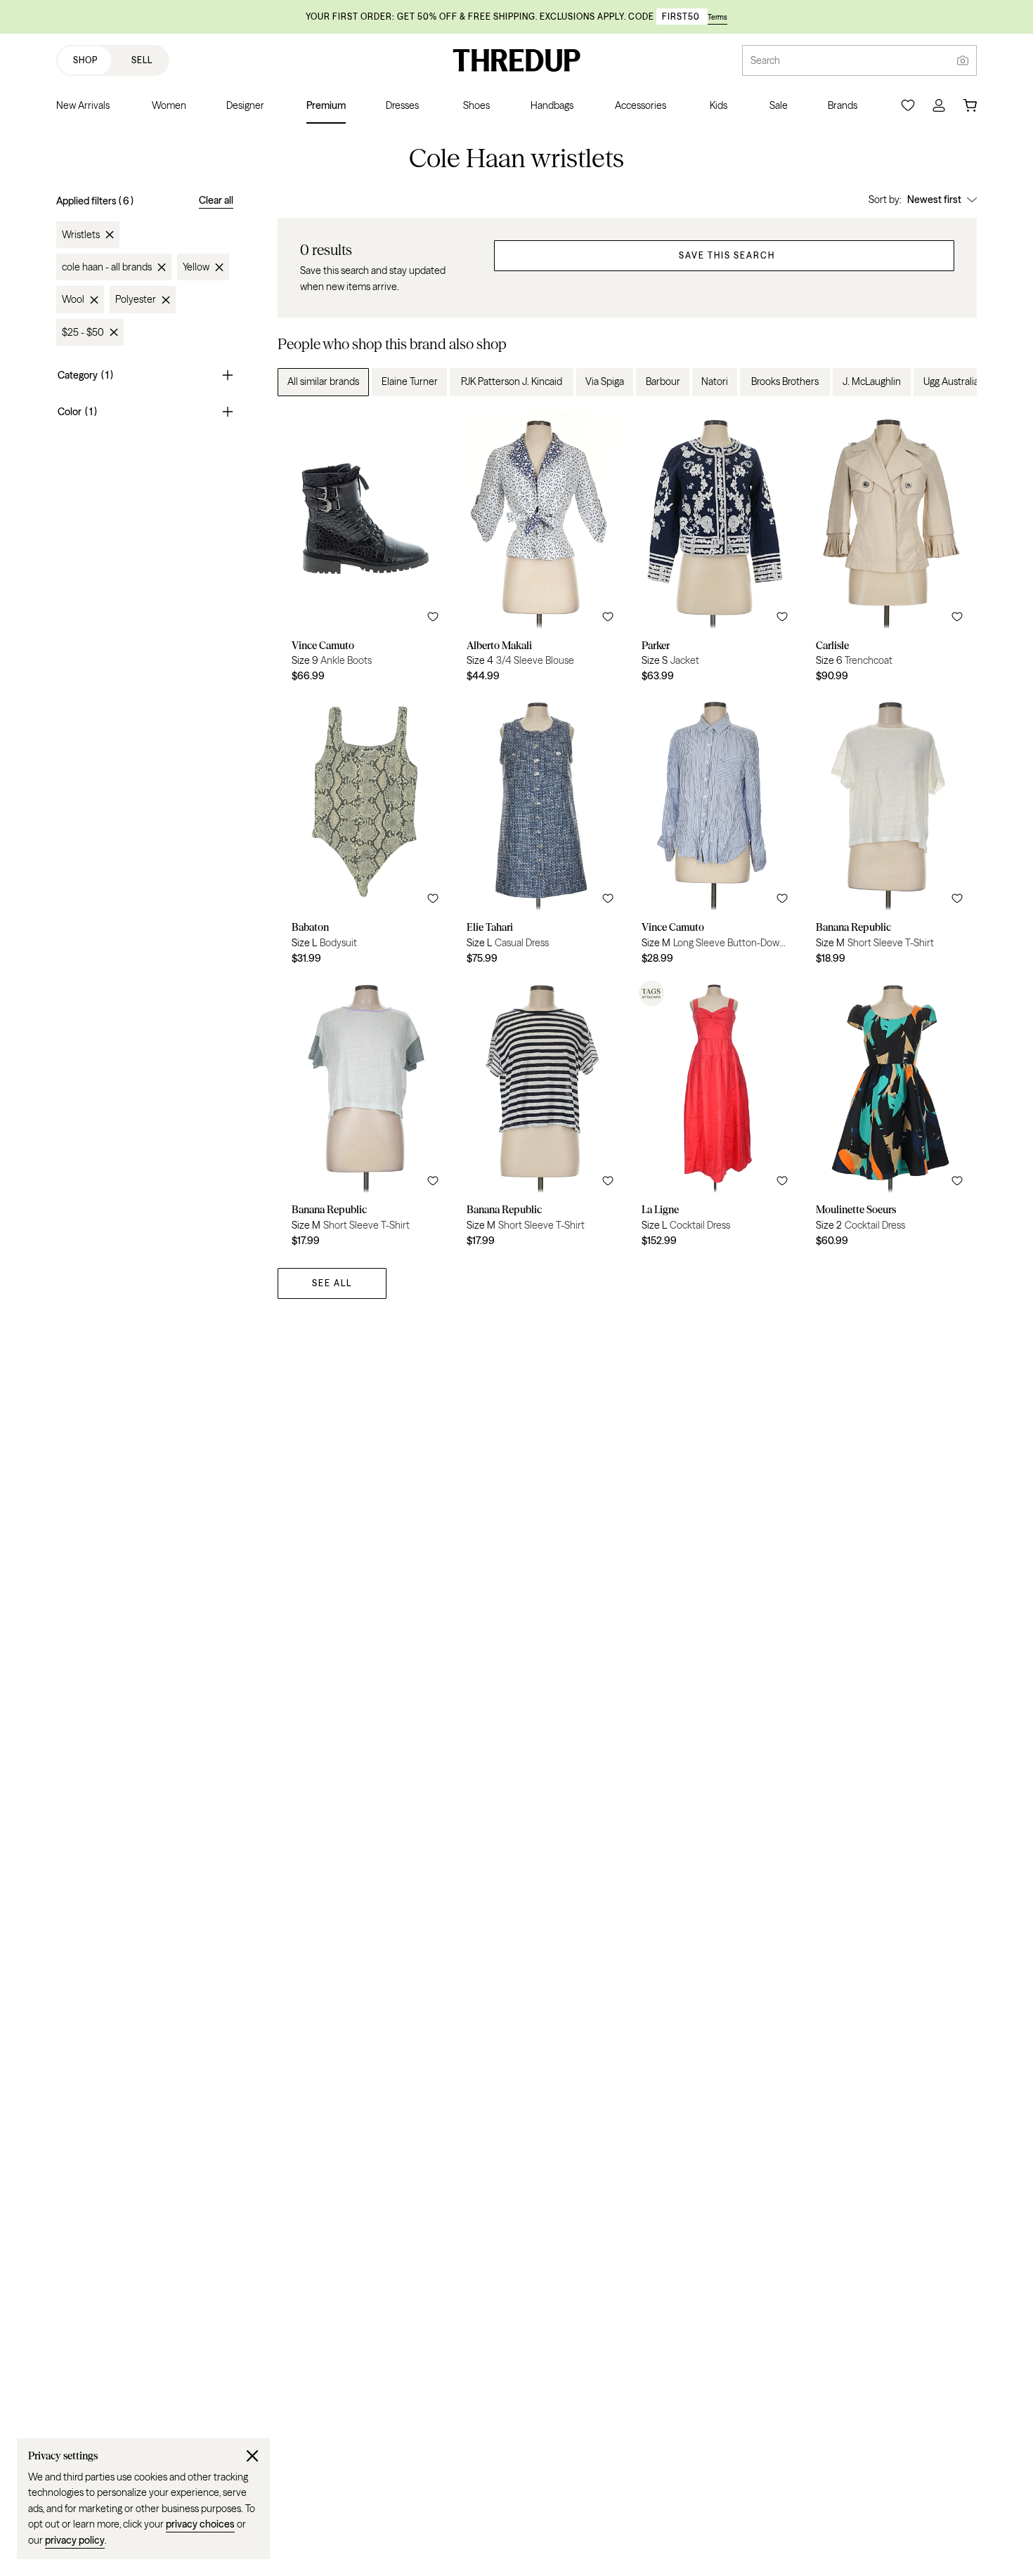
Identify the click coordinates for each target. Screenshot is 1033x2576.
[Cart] (970, 105)
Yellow (196, 267)
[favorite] (433, 617)
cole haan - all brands (107, 267)
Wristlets (81, 235)
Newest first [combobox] (934, 200)
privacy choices (200, 2524)
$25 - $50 (83, 332)
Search (765, 60)
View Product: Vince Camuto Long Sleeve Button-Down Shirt (715, 834)
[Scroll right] (954, 382)
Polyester (136, 300)
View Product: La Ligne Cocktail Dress (715, 1116)
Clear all (216, 200)
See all (332, 1283)
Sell (142, 60)
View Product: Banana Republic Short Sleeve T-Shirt (889, 834)
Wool (73, 300)
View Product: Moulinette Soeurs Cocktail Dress (889, 1116)
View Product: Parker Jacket (715, 551)
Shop (85, 60)
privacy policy (75, 2540)
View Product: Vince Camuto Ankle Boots (365, 551)
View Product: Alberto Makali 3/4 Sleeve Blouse (540, 551)
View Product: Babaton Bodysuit (365, 834)
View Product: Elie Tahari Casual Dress (540, 834)
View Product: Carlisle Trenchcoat (889, 551)
